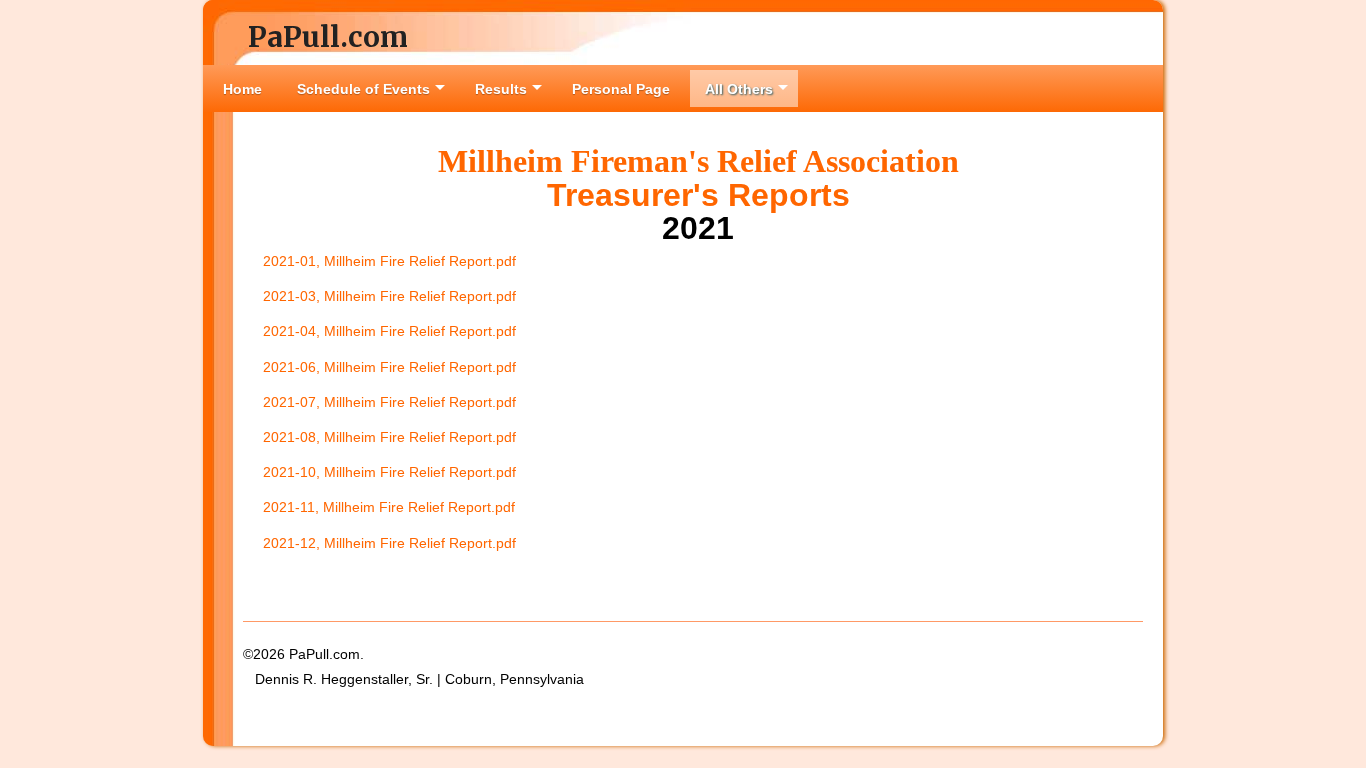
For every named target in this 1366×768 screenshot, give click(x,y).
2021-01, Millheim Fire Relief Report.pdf (389, 261)
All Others (739, 89)
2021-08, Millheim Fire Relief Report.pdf (389, 437)
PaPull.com (328, 37)
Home (242, 89)
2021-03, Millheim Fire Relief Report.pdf (389, 296)
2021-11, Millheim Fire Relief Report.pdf (389, 507)
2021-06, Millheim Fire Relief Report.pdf (389, 367)
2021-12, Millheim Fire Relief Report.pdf (389, 543)
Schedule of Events (363, 89)
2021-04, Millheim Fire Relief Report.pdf (389, 331)
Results (501, 89)
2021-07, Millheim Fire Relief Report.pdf (389, 402)
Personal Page (621, 89)
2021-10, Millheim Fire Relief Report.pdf (389, 472)
